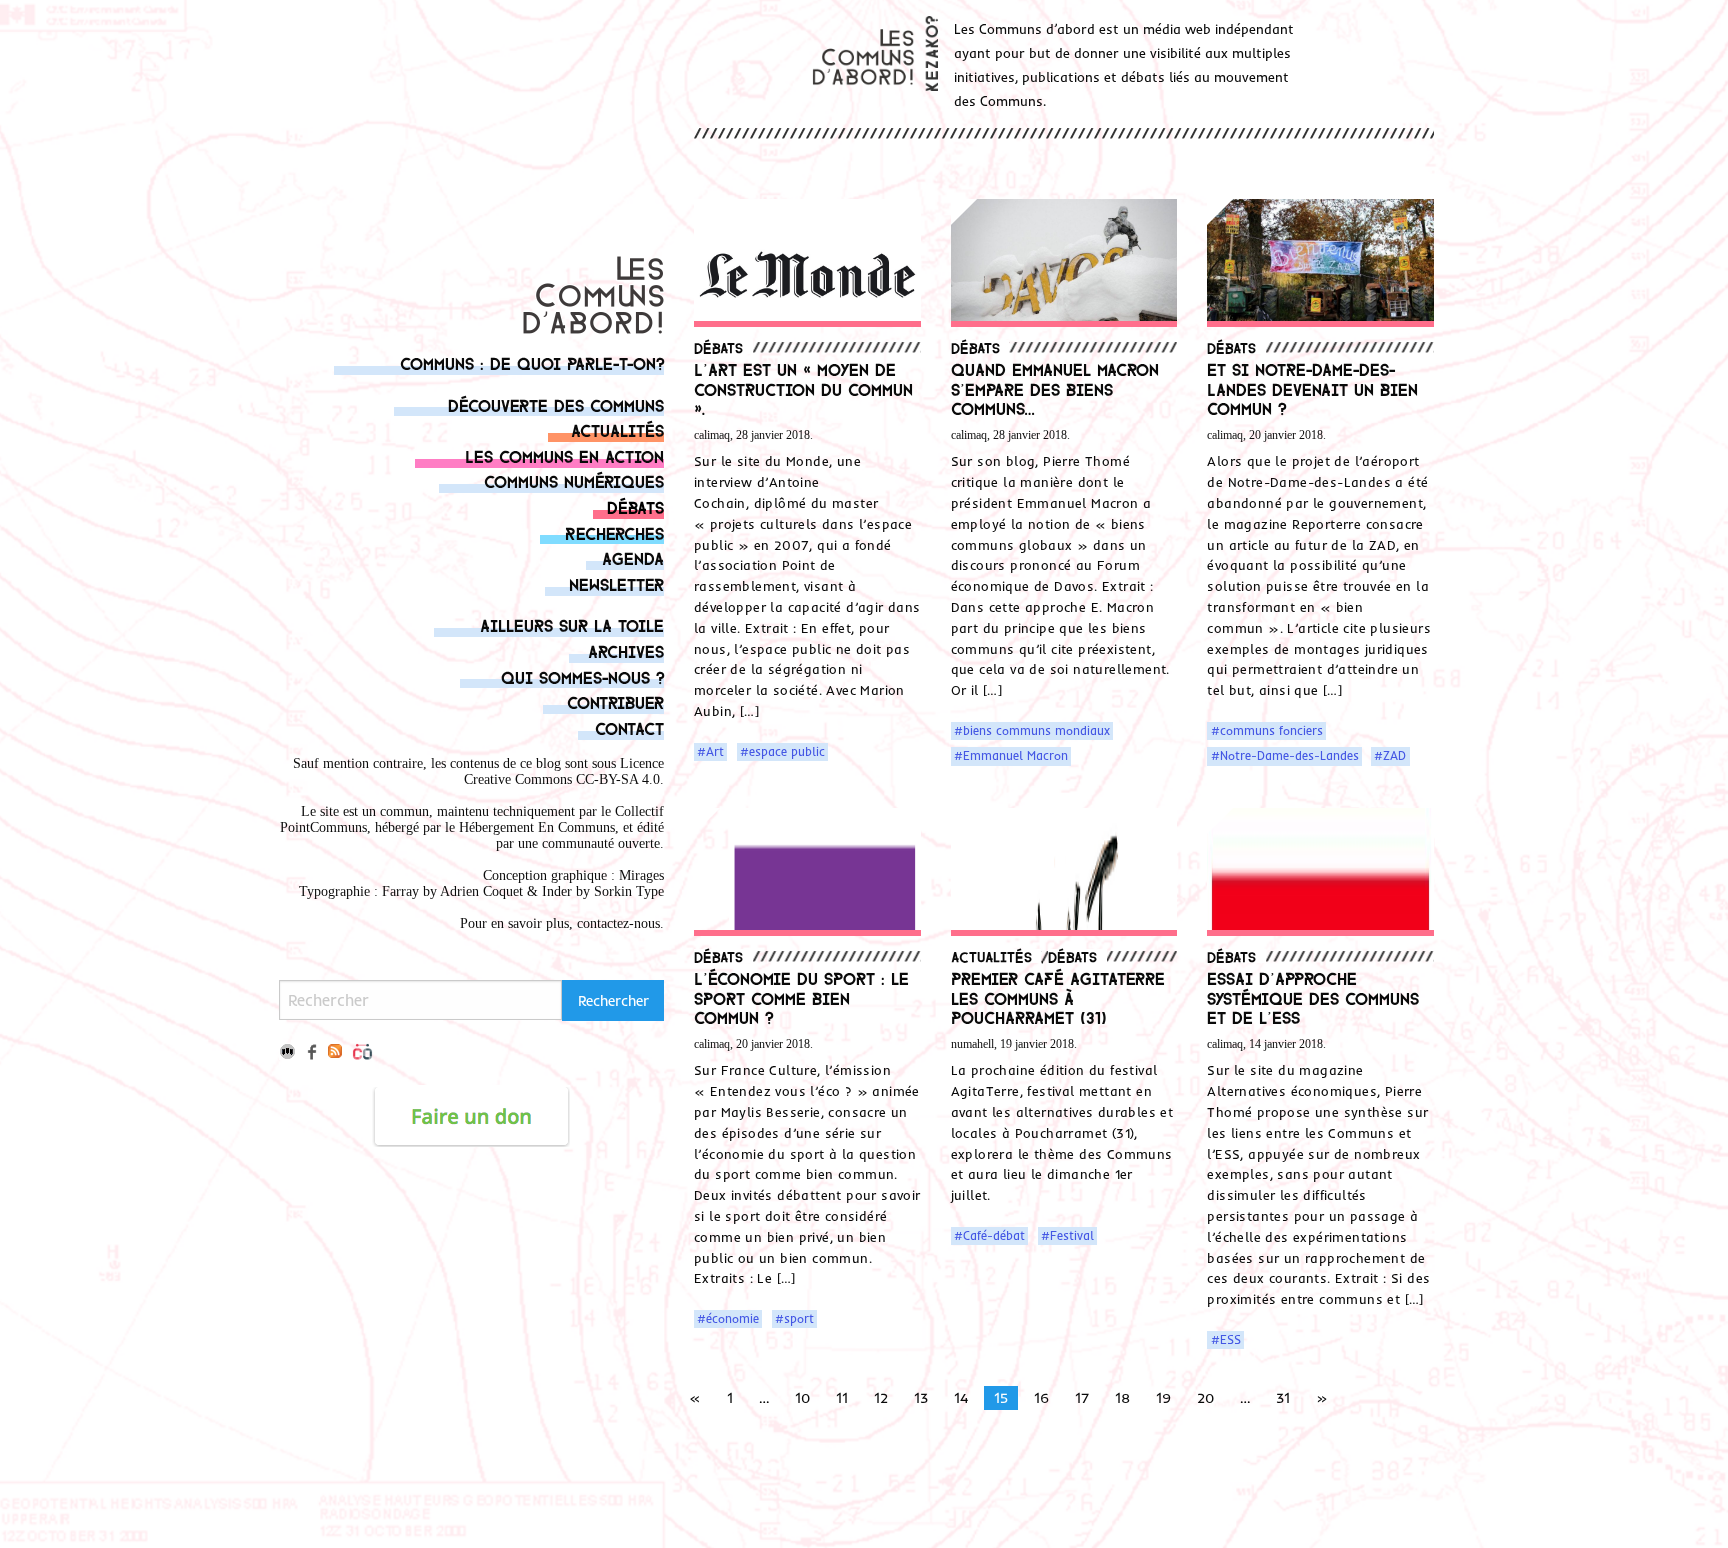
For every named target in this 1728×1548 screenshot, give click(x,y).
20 (1205, 1398)
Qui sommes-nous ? (582, 676)
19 (1163, 1398)
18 (1122, 1398)
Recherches (614, 532)
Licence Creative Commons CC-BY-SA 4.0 (564, 771)
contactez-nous (618, 923)
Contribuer (615, 701)
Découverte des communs (556, 404)
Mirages (641, 875)
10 (802, 1398)
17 (1082, 1398)
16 (1041, 1398)
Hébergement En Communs (537, 827)
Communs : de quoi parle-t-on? (532, 362)
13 (921, 1398)
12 (881, 1398)
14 (961, 1398)
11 (842, 1398)
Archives (626, 650)
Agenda (633, 557)
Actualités (617, 429)
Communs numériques (574, 480)
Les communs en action (564, 455)
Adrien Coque (479, 891)
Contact (629, 727)
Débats (635, 506)
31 (1283, 1398)
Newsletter (616, 583)
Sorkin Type (629, 891)
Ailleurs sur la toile (572, 624)
